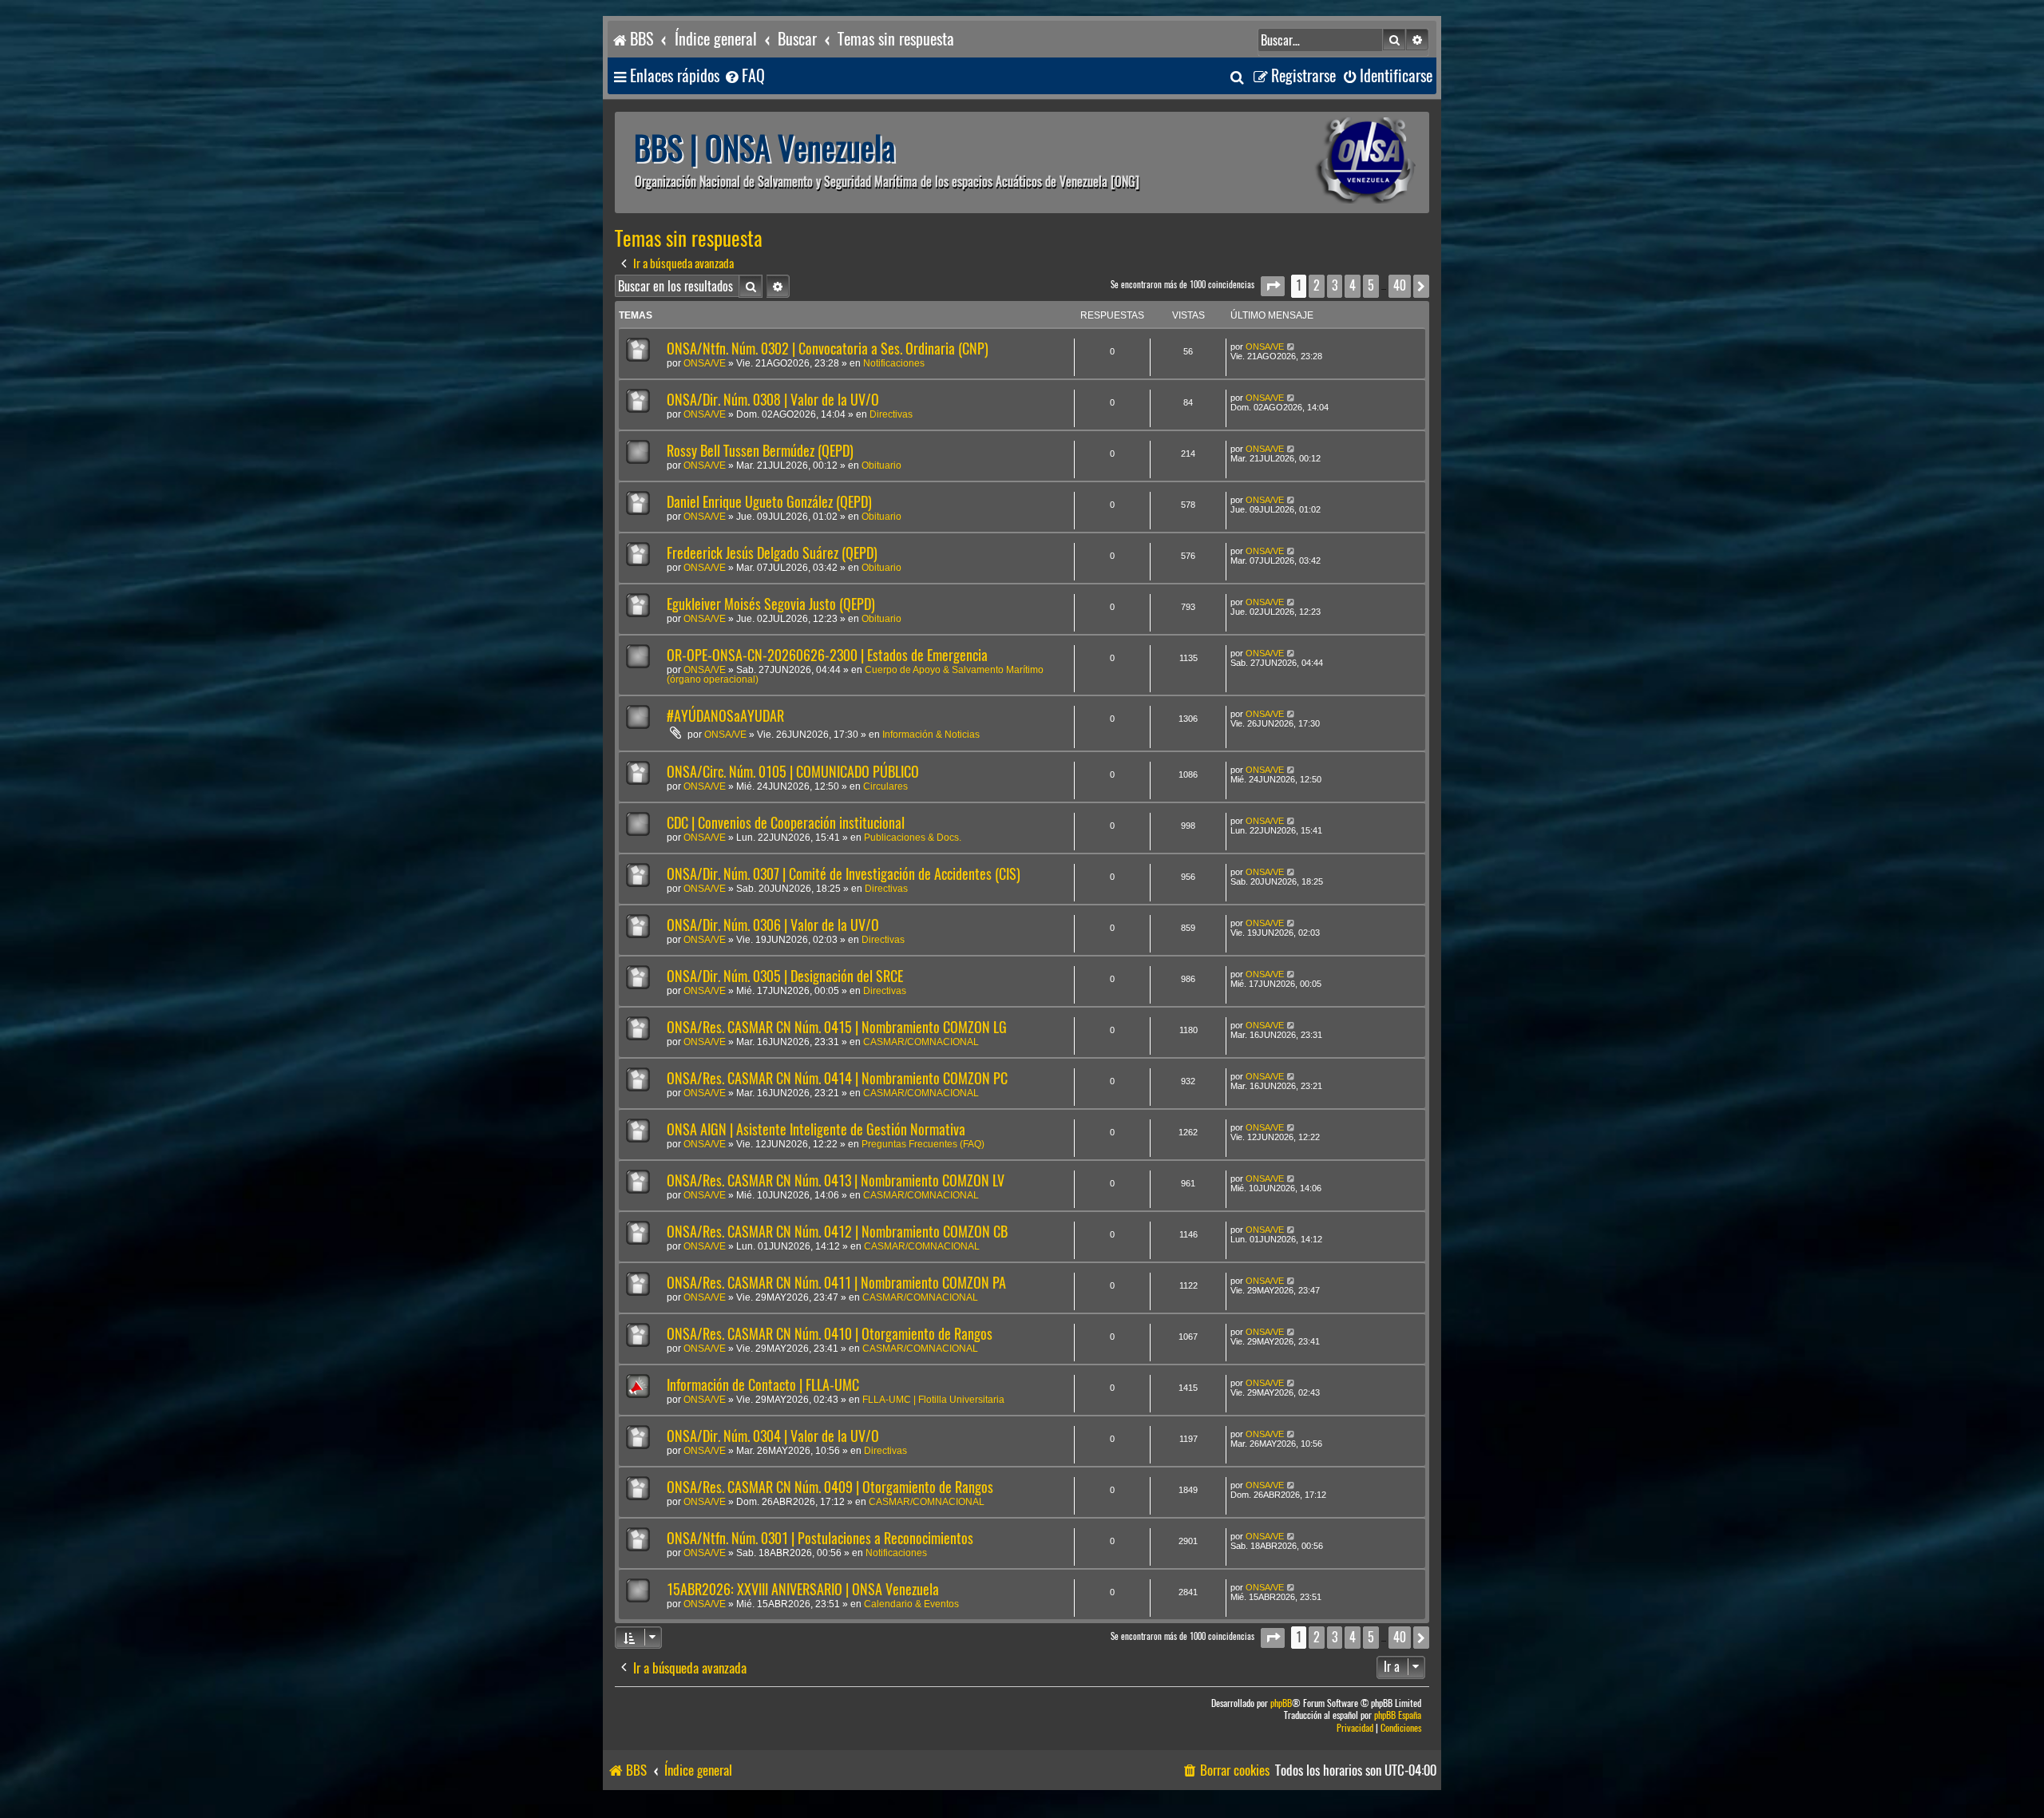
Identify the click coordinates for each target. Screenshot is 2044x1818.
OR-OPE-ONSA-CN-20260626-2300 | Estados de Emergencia (827, 655)
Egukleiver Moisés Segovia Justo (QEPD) (771, 604)
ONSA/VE (705, 363)
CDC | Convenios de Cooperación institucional (786, 823)
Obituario (881, 465)
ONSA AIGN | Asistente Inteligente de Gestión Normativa (816, 1129)
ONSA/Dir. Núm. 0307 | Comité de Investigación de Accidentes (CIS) (844, 874)
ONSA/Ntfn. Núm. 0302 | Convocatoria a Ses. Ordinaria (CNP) (828, 349)
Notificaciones (894, 363)
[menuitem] (744, 76)
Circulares (885, 786)
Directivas (891, 414)
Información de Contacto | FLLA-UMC (763, 1385)
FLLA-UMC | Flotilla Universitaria (933, 1400)
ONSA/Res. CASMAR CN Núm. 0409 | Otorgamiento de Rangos (830, 1487)
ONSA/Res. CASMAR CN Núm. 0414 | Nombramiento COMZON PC (837, 1078)
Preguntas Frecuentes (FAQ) (923, 1144)
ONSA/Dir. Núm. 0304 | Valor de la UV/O (773, 1436)
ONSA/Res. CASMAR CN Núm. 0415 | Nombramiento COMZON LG (837, 1027)
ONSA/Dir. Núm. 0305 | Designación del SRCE (785, 976)
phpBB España (1398, 1715)
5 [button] (1371, 285)
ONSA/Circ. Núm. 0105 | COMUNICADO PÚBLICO (793, 772)
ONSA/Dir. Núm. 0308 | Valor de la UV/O (773, 400)
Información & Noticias (931, 735)
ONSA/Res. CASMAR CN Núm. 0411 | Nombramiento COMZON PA (836, 1283)
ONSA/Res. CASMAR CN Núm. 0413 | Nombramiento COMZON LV (836, 1180)
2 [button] (1317, 285)
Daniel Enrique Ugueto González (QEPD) (769, 502)
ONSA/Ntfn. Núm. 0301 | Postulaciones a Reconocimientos (820, 1538)
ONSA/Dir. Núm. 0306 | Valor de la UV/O (773, 925)
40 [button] (1400, 285)
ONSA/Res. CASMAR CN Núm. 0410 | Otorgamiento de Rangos (830, 1334)
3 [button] (1335, 285)
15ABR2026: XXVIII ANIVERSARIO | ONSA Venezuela (803, 1589)
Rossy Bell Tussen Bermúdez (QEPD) (760, 451)
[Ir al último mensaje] (1291, 347)
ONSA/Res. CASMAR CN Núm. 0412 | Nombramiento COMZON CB (837, 1232)
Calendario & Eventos (911, 1604)
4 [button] (1353, 285)
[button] (1273, 286)
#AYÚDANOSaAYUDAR (725, 716)
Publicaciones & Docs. (913, 838)
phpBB (1281, 1703)
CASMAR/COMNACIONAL (921, 1042)
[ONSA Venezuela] (1329, 162)
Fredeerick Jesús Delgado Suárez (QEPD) (772, 553)
